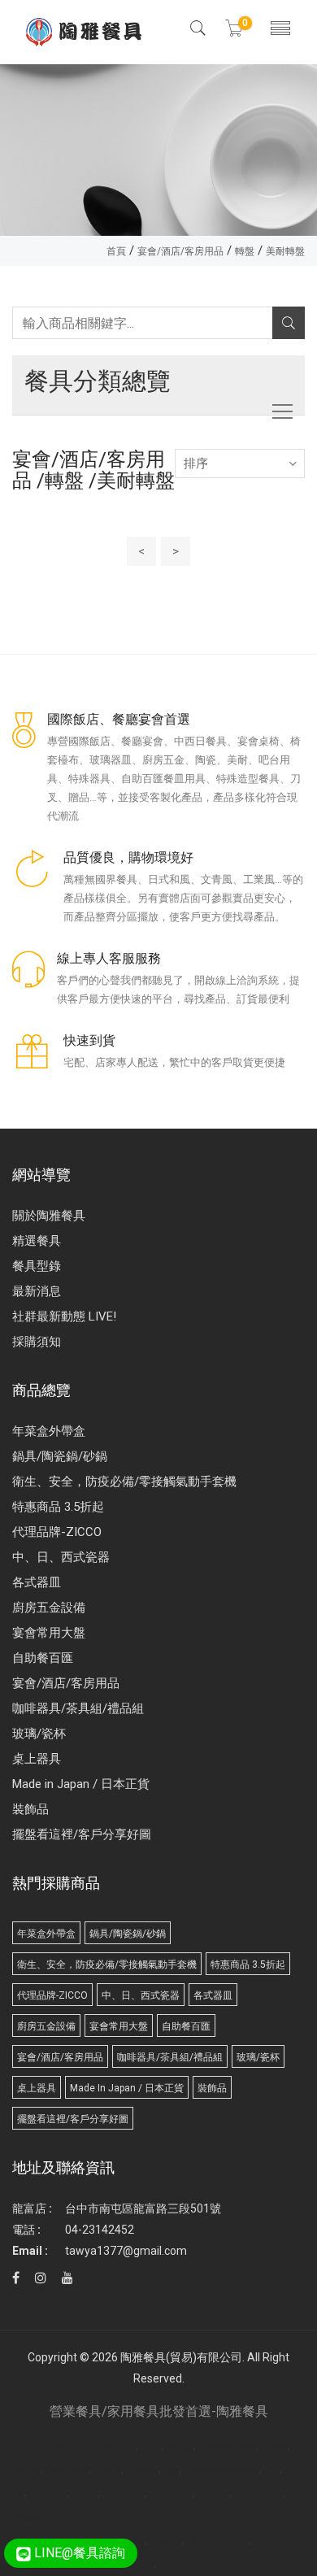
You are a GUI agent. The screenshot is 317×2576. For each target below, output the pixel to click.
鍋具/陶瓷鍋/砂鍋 (60, 1456)
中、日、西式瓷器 (61, 1557)
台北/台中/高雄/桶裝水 (220, 2542)
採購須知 (37, 1342)
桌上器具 (37, 1759)
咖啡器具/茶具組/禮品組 (78, 1708)
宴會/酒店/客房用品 (180, 251)
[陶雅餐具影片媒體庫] (67, 2278)
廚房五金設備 (49, 1608)
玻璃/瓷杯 (39, 1734)
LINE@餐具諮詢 (78, 2553)
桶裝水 (136, 2542)
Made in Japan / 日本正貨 (81, 1784)
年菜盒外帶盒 (49, 1431)
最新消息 (37, 1291)
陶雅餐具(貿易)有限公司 (181, 2357)
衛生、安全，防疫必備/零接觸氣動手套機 (124, 1482)
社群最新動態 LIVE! (64, 1316)
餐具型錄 (37, 1266)
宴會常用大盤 (49, 1633)
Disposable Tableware (39, 2448)
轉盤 (245, 251)
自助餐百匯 (43, 1658)
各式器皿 (37, 1582)
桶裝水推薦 (168, 2542)
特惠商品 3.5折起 (58, 1507)
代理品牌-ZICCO (57, 1532)
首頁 (116, 251)
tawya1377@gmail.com (126, 2251)
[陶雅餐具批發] (85, 32)
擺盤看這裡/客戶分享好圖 (82, 1834)
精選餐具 (37, 1241)
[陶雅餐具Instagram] (41, 2278)
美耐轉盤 (285, 251)
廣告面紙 (84, 2448)
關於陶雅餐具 (49, 1216)
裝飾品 (30, 1809)
